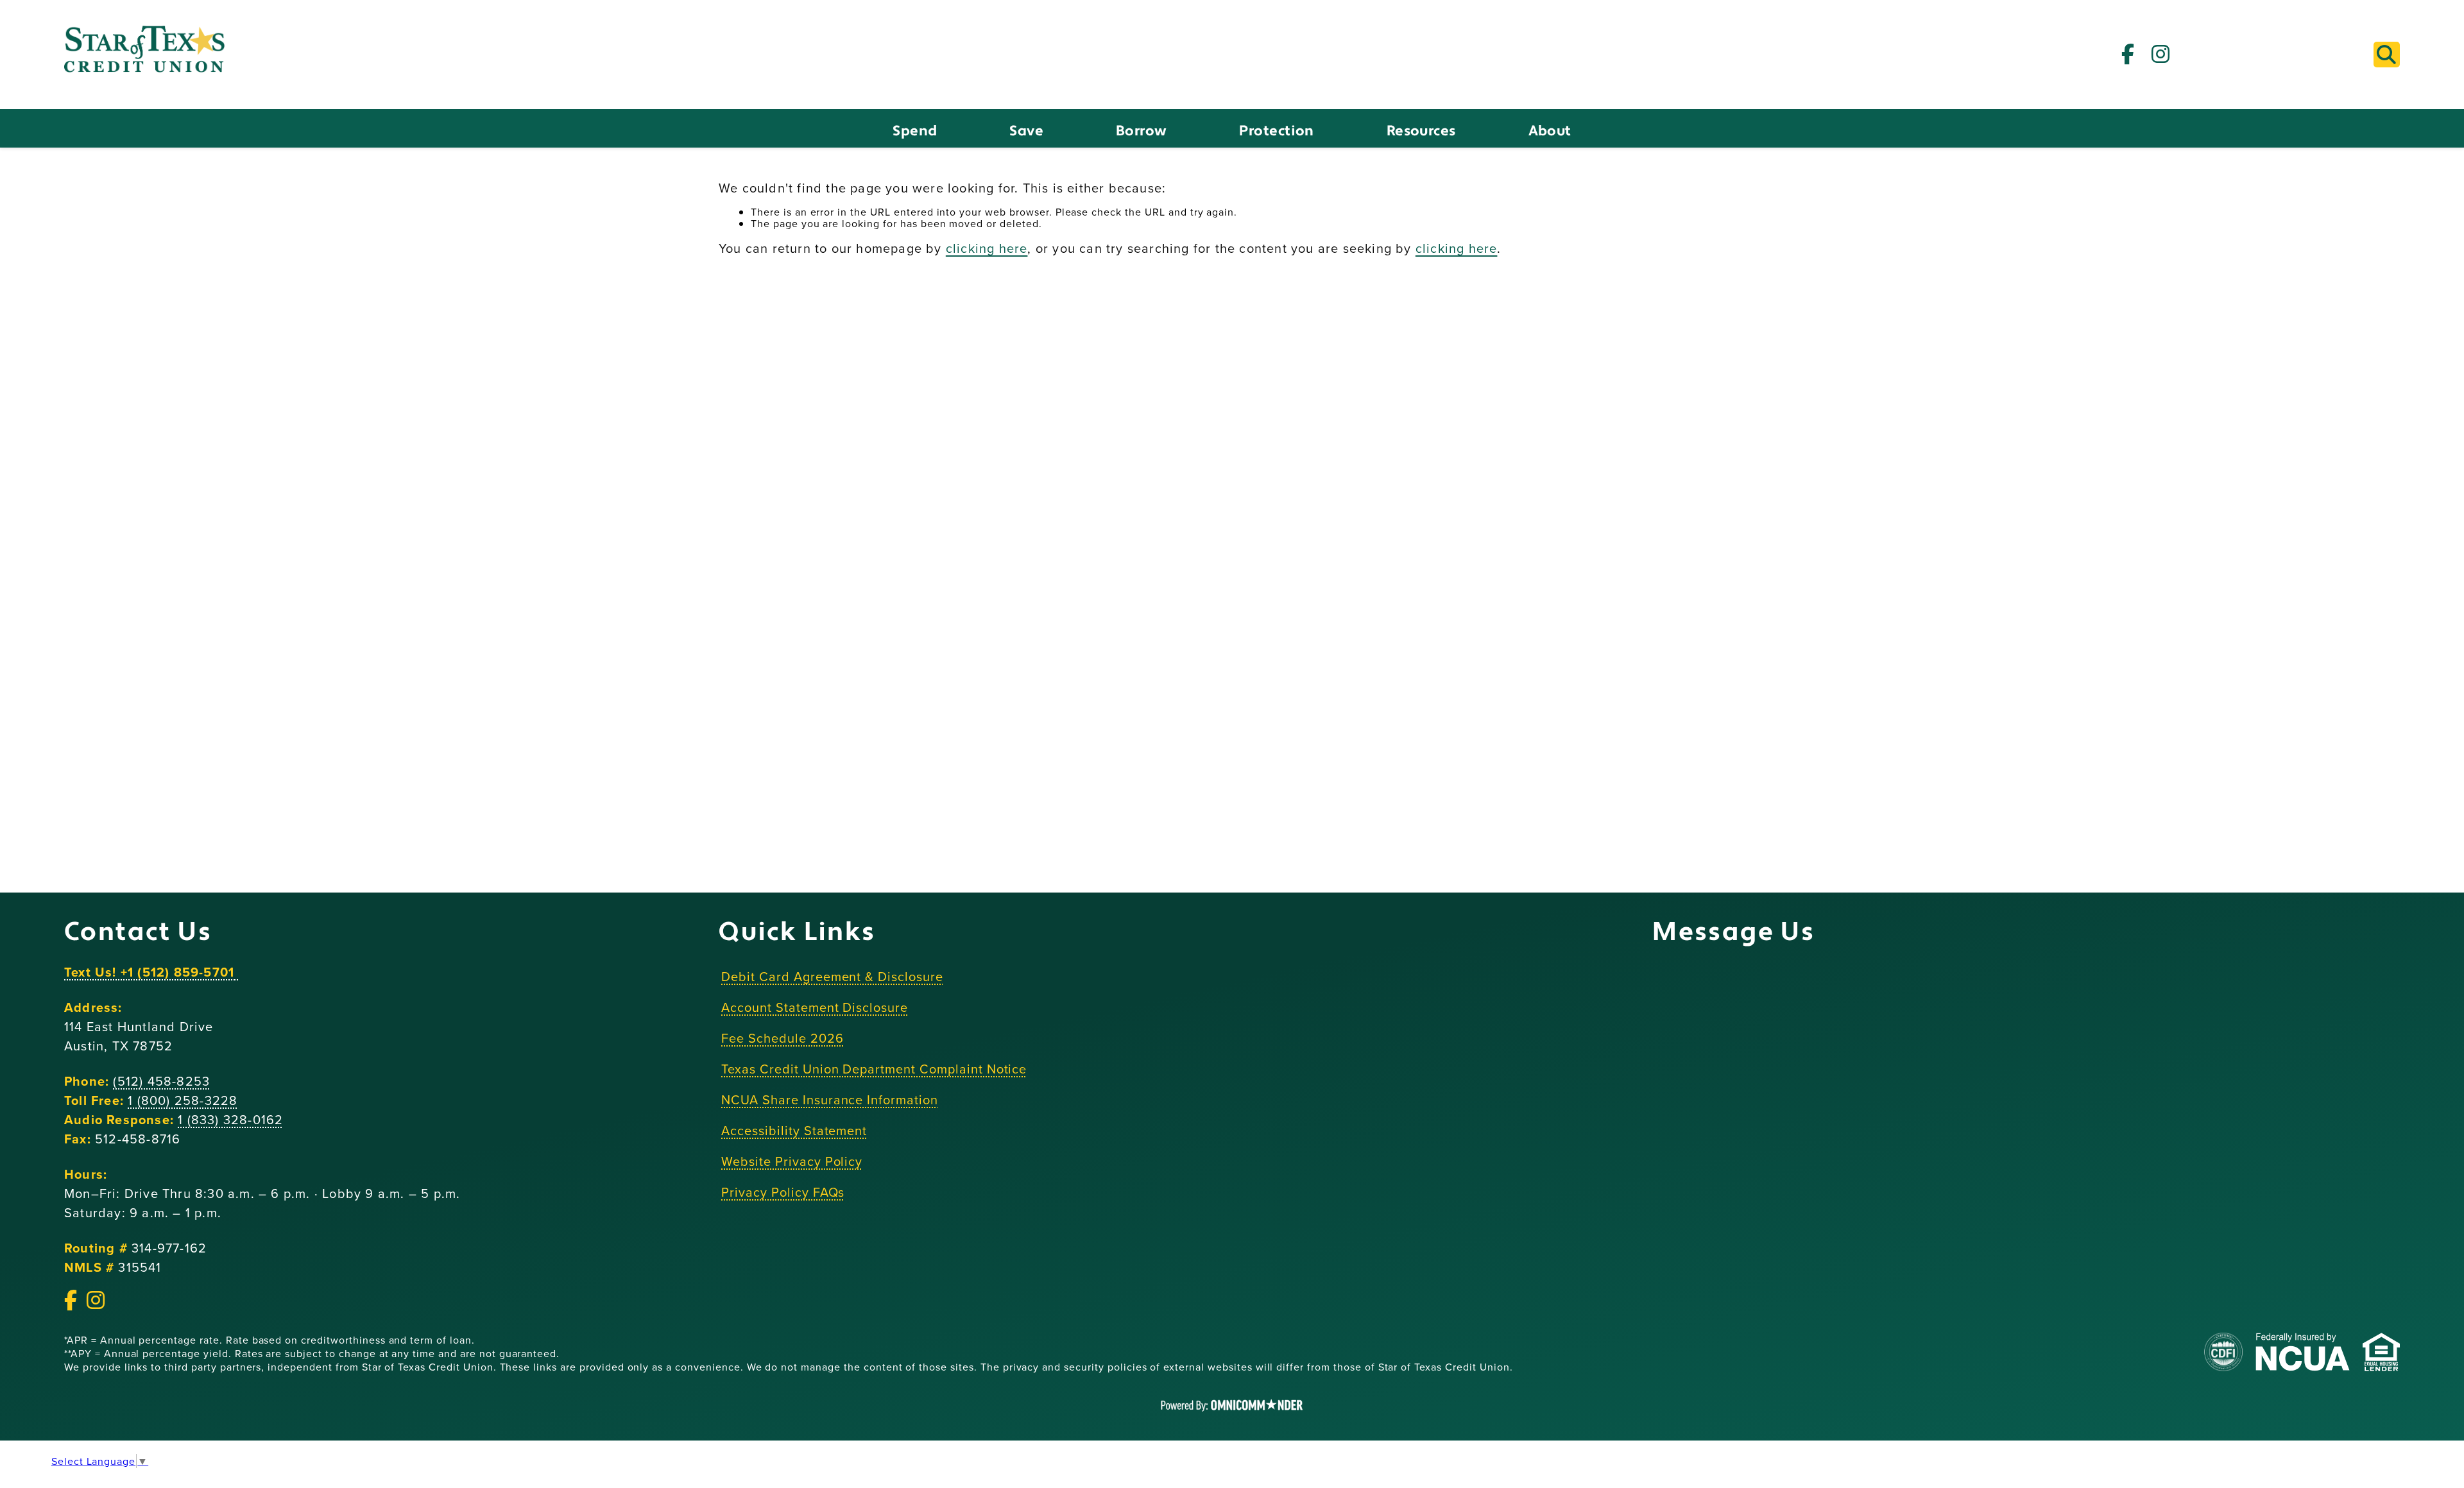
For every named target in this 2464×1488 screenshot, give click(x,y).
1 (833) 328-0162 (230, 1119)
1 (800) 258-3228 (183, 1100)
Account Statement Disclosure (815, 1007)
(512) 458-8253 (161, 1081)
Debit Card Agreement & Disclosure (832, 976)
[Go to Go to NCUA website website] (2303, 1353)
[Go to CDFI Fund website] (2223, 1353)
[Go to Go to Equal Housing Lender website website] (2381, 1353)
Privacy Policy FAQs (783, 1192)
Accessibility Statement (794, 1130)
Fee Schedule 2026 (782, 1038)
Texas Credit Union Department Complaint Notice (874, 1069)
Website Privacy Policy (792, 1161)
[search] (2387, 55)
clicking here (987, 248)
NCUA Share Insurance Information (830, 1099)
